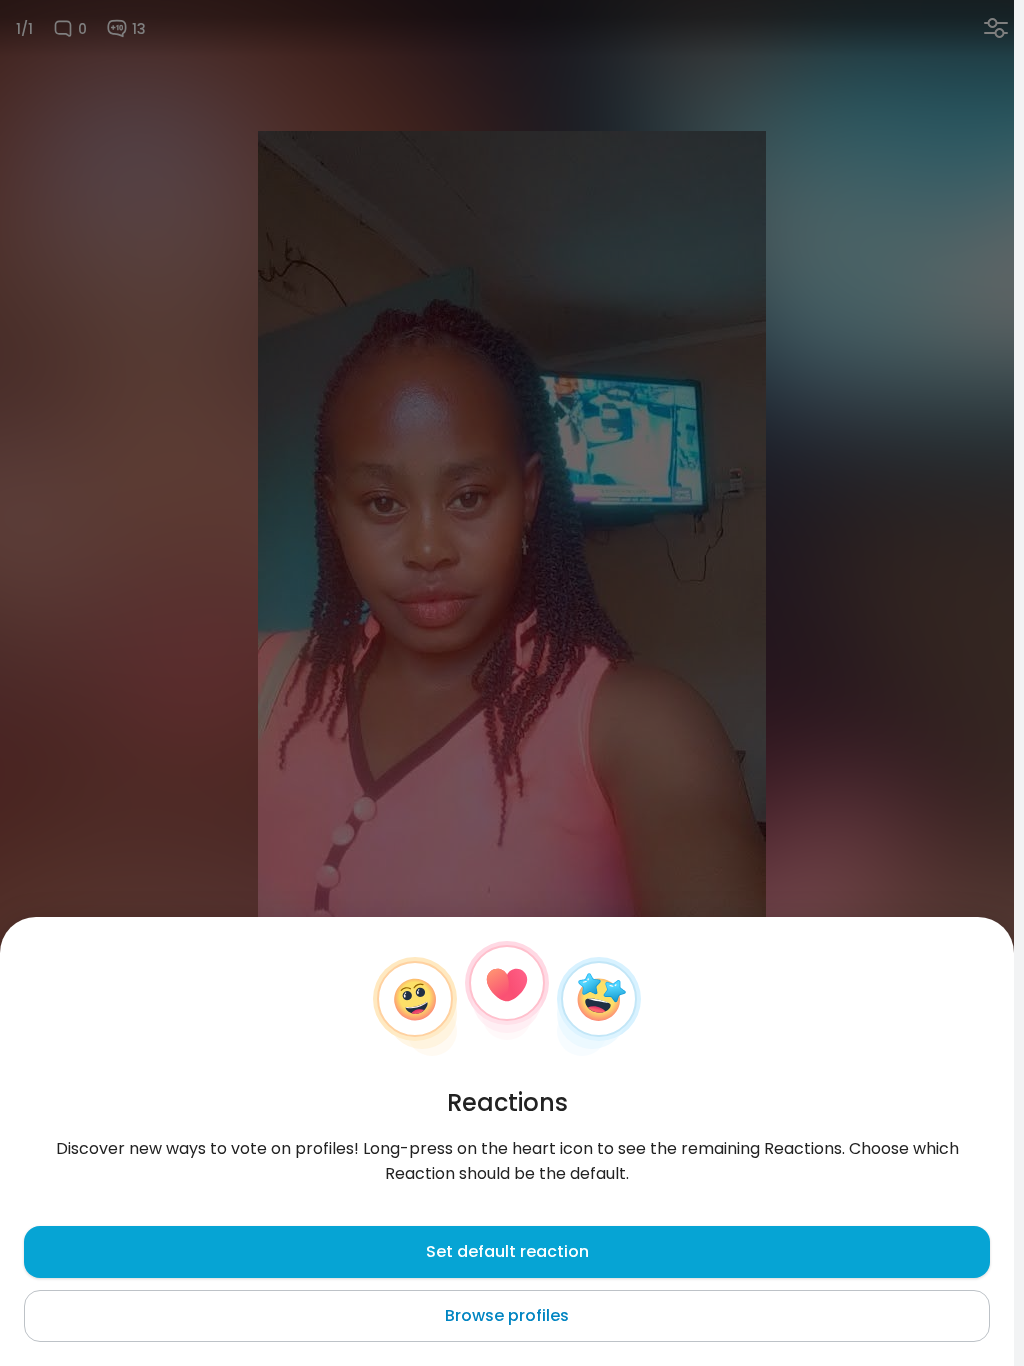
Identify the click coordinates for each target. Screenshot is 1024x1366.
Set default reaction (507, 1251)
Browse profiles (507, 1315)
